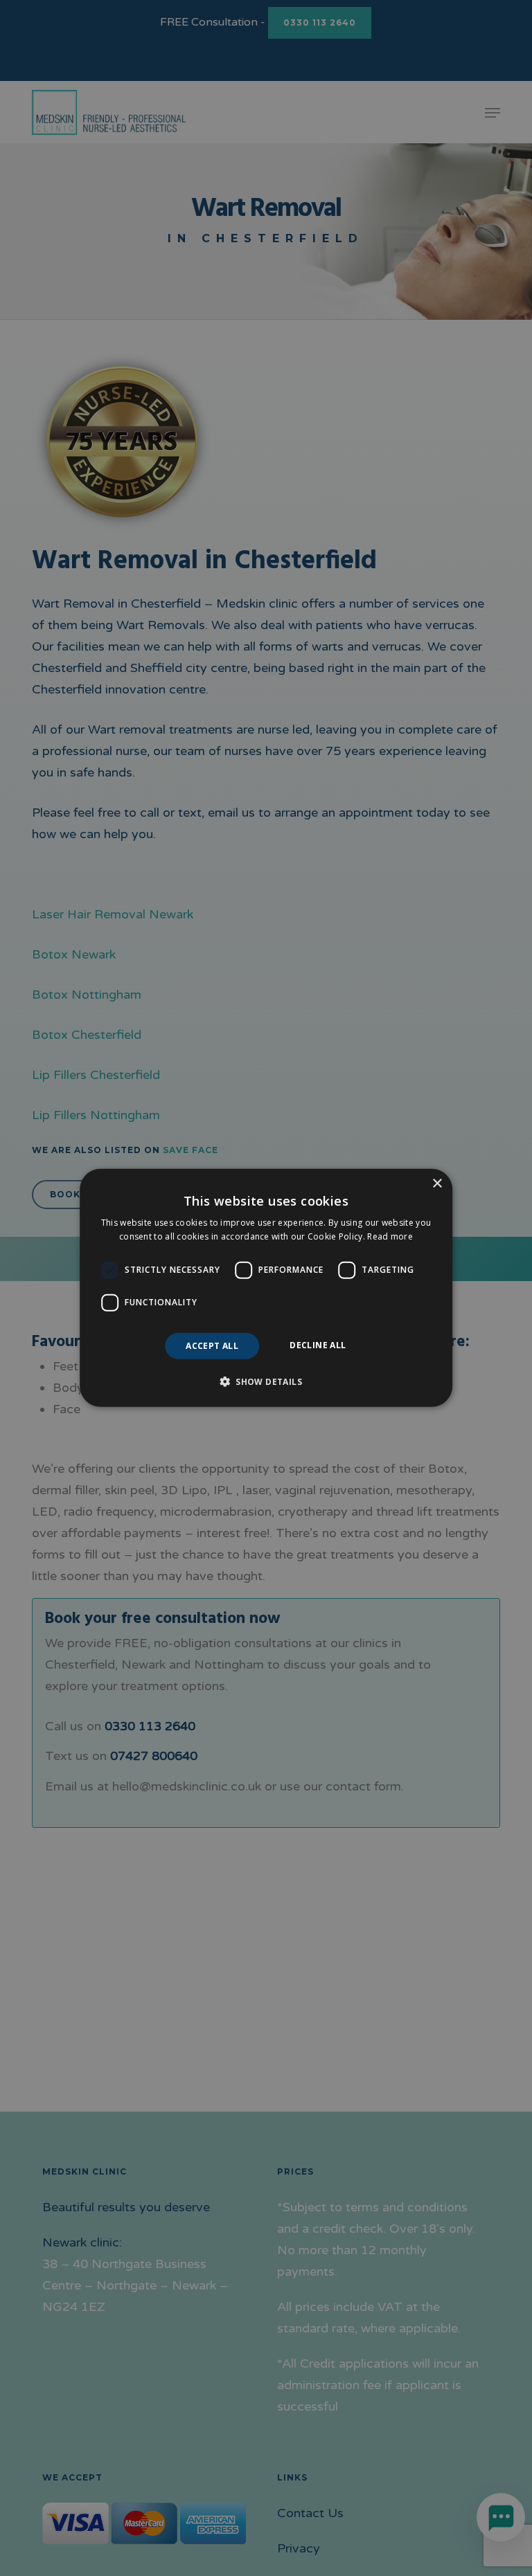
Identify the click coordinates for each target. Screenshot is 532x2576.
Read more (390, 1236)
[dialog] (266, 1288)
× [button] (437, 1184)
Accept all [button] (212, 1346)
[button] (266, 1381)
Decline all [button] (318, 1345)
